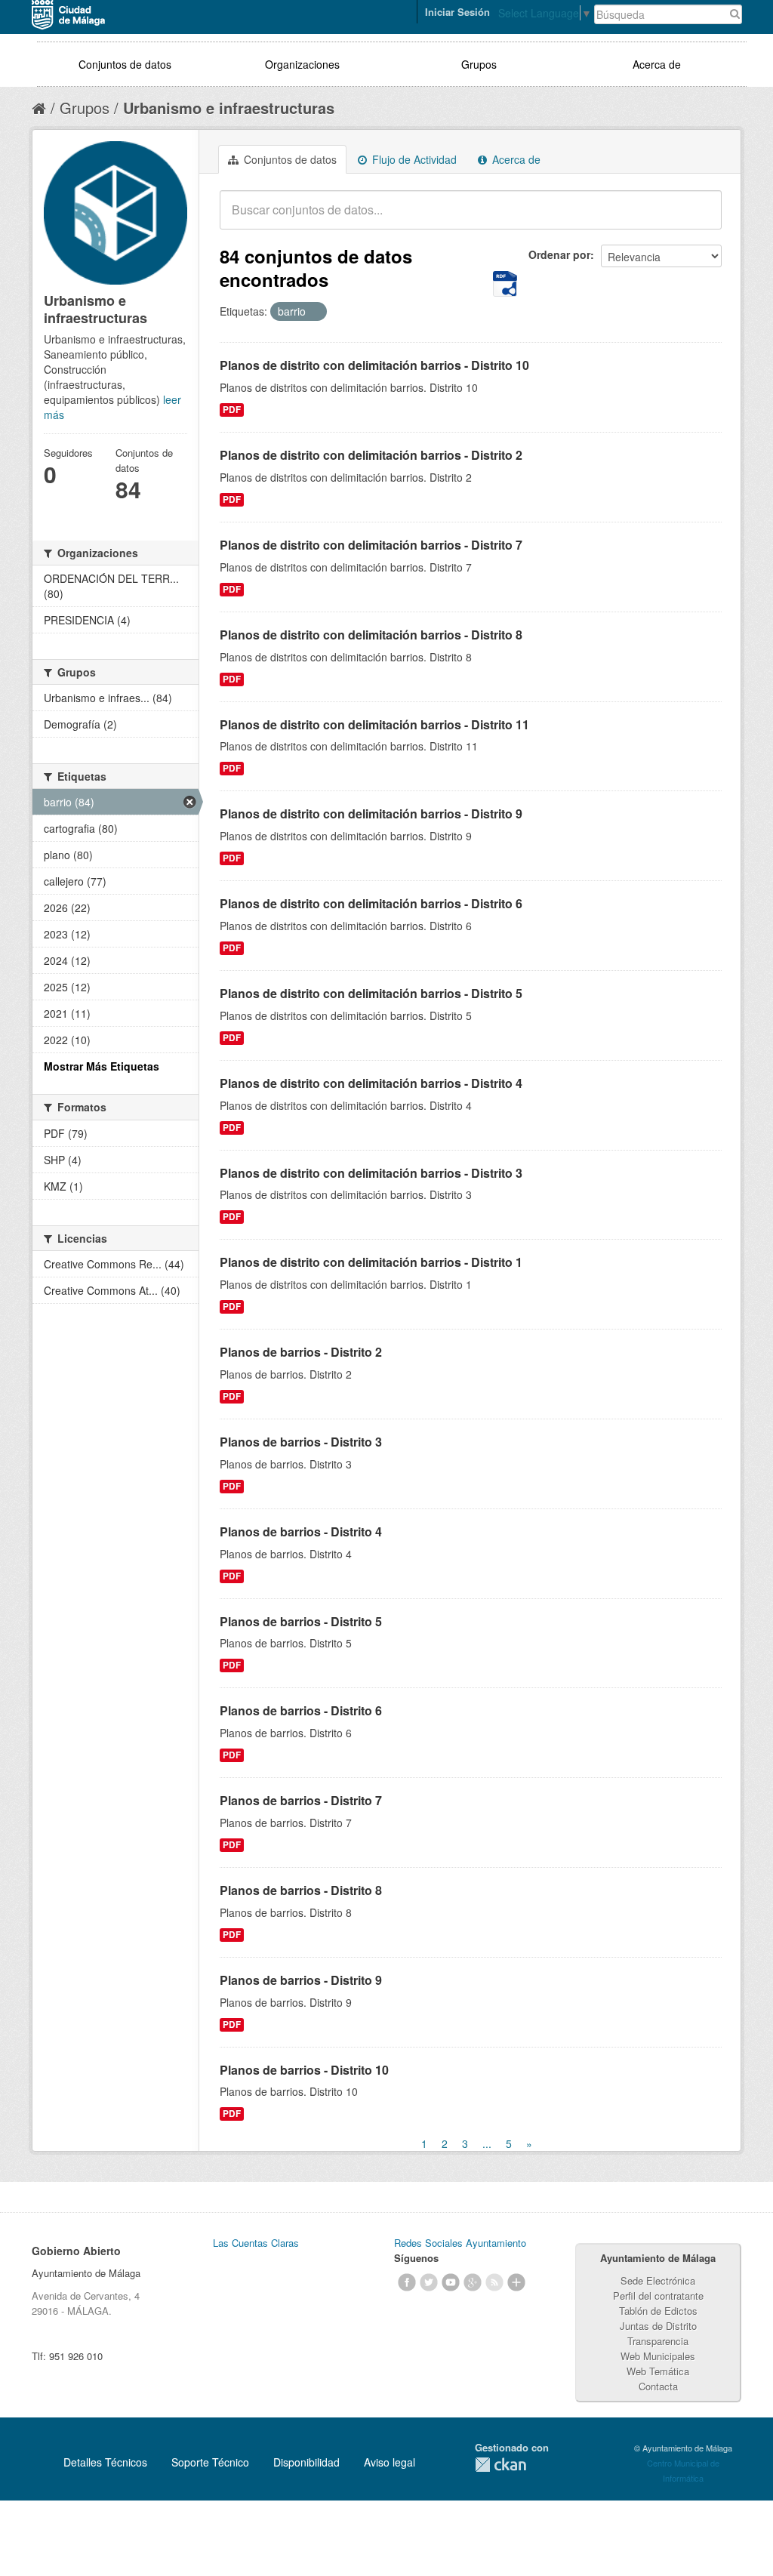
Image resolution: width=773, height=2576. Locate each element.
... (487, 2143)
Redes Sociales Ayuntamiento (460, 2243)
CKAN (500, 2465)
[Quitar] (314, 312)
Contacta (658, 2386)
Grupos (479, 64)
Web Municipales (658, 2356)
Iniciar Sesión (457, 12)
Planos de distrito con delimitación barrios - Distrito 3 (371, 1173)
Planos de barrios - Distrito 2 (301, 1352)
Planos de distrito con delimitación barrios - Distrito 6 (371, 903)
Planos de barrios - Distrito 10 (304, 2070)
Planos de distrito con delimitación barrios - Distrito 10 (374, 365)
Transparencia (658, 2341)
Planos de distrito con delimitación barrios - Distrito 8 (371, 635)
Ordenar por (559, 254)
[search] (700, 218)
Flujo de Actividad (413, 159)
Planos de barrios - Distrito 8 (301, 1890)
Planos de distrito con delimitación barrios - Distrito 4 (371, 1083)
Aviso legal (390, 2462)
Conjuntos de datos (125, 64)
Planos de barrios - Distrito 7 (301, 1800)
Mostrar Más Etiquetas (102, 1066)
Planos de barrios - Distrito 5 (301, 1621)
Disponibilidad (306, 2462)
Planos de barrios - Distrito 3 (301, 1442)
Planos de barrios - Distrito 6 (301, 1710)
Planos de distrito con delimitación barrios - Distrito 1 (371, 1262)
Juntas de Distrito (658, 2326)
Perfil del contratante (658, 2296)
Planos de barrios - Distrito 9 (301, 1980)
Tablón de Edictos (658, 2311)
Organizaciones (302, 64)
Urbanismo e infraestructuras (229, 108)
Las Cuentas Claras (256, 2243)
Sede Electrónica (658, 2280)
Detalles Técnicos (105, 2462)
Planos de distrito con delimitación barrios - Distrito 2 (371, 455)
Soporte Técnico (210, 2462)
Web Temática (658, 2371)
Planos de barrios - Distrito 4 (301, 1531)
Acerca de (657, 64)
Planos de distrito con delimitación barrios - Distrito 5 (371, 993)
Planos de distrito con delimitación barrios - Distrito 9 (371, 813)
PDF (232, 410)
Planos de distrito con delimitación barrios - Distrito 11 (374, 724)
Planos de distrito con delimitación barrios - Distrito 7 (371, 545)
